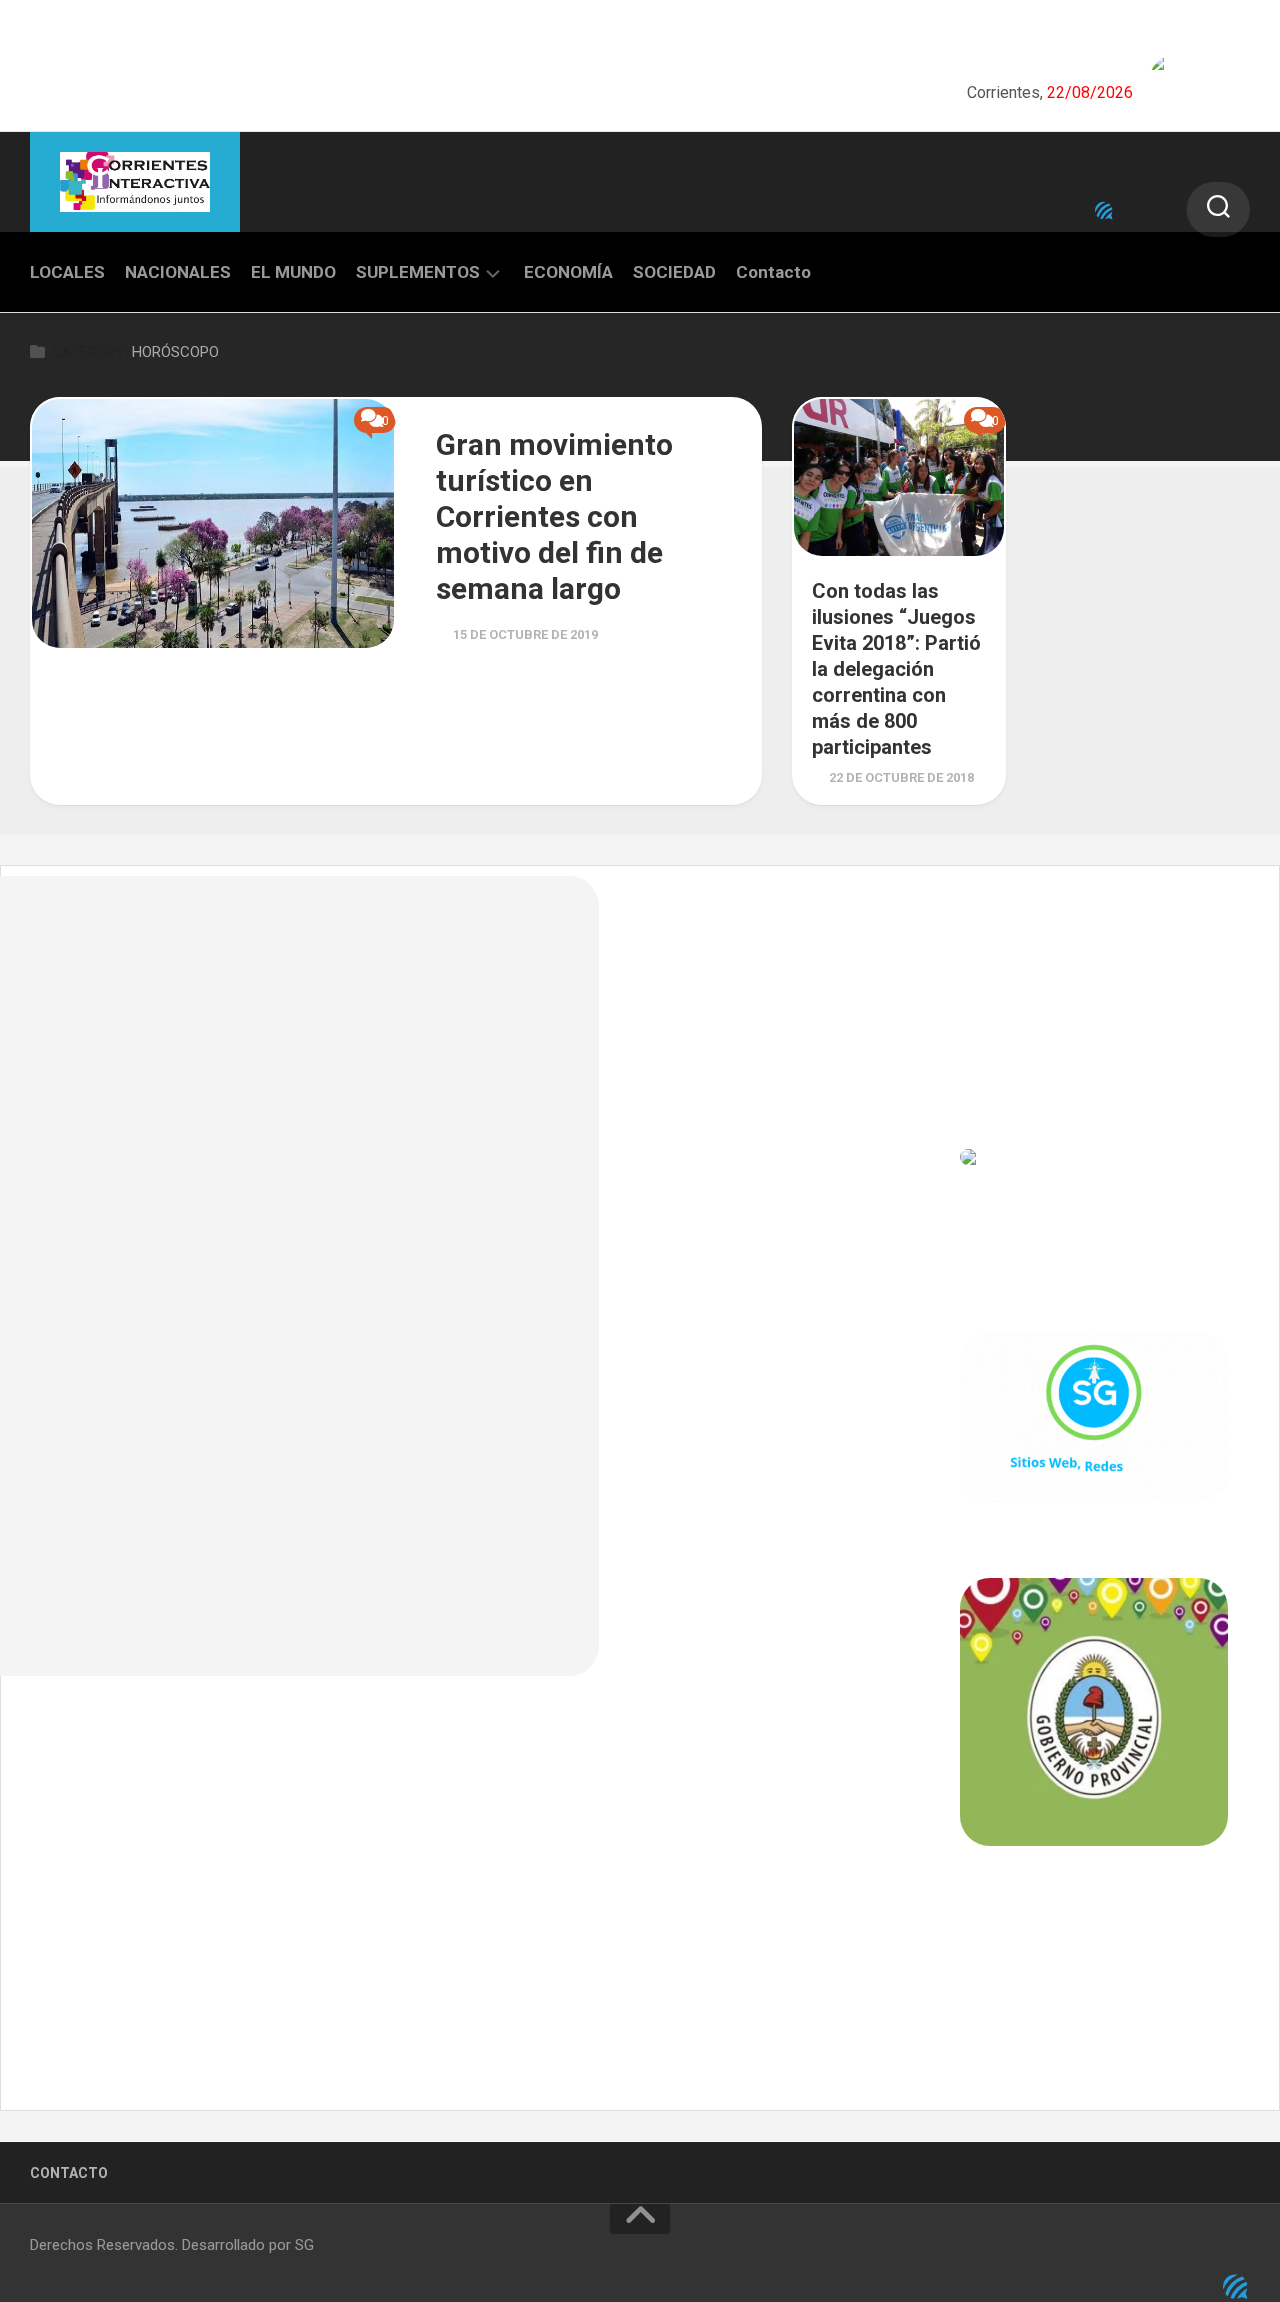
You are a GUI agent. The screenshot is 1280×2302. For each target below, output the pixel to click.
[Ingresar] (1104, 211)
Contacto (773, 272)
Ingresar (988, 981)
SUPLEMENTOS (418, 272)
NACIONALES (178, 272)
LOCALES (67, 272)
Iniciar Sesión (1005, 1069)
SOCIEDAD (674, 272)
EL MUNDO (293, 272)
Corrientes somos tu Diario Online (1092, 1985)
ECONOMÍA (568, 272)
